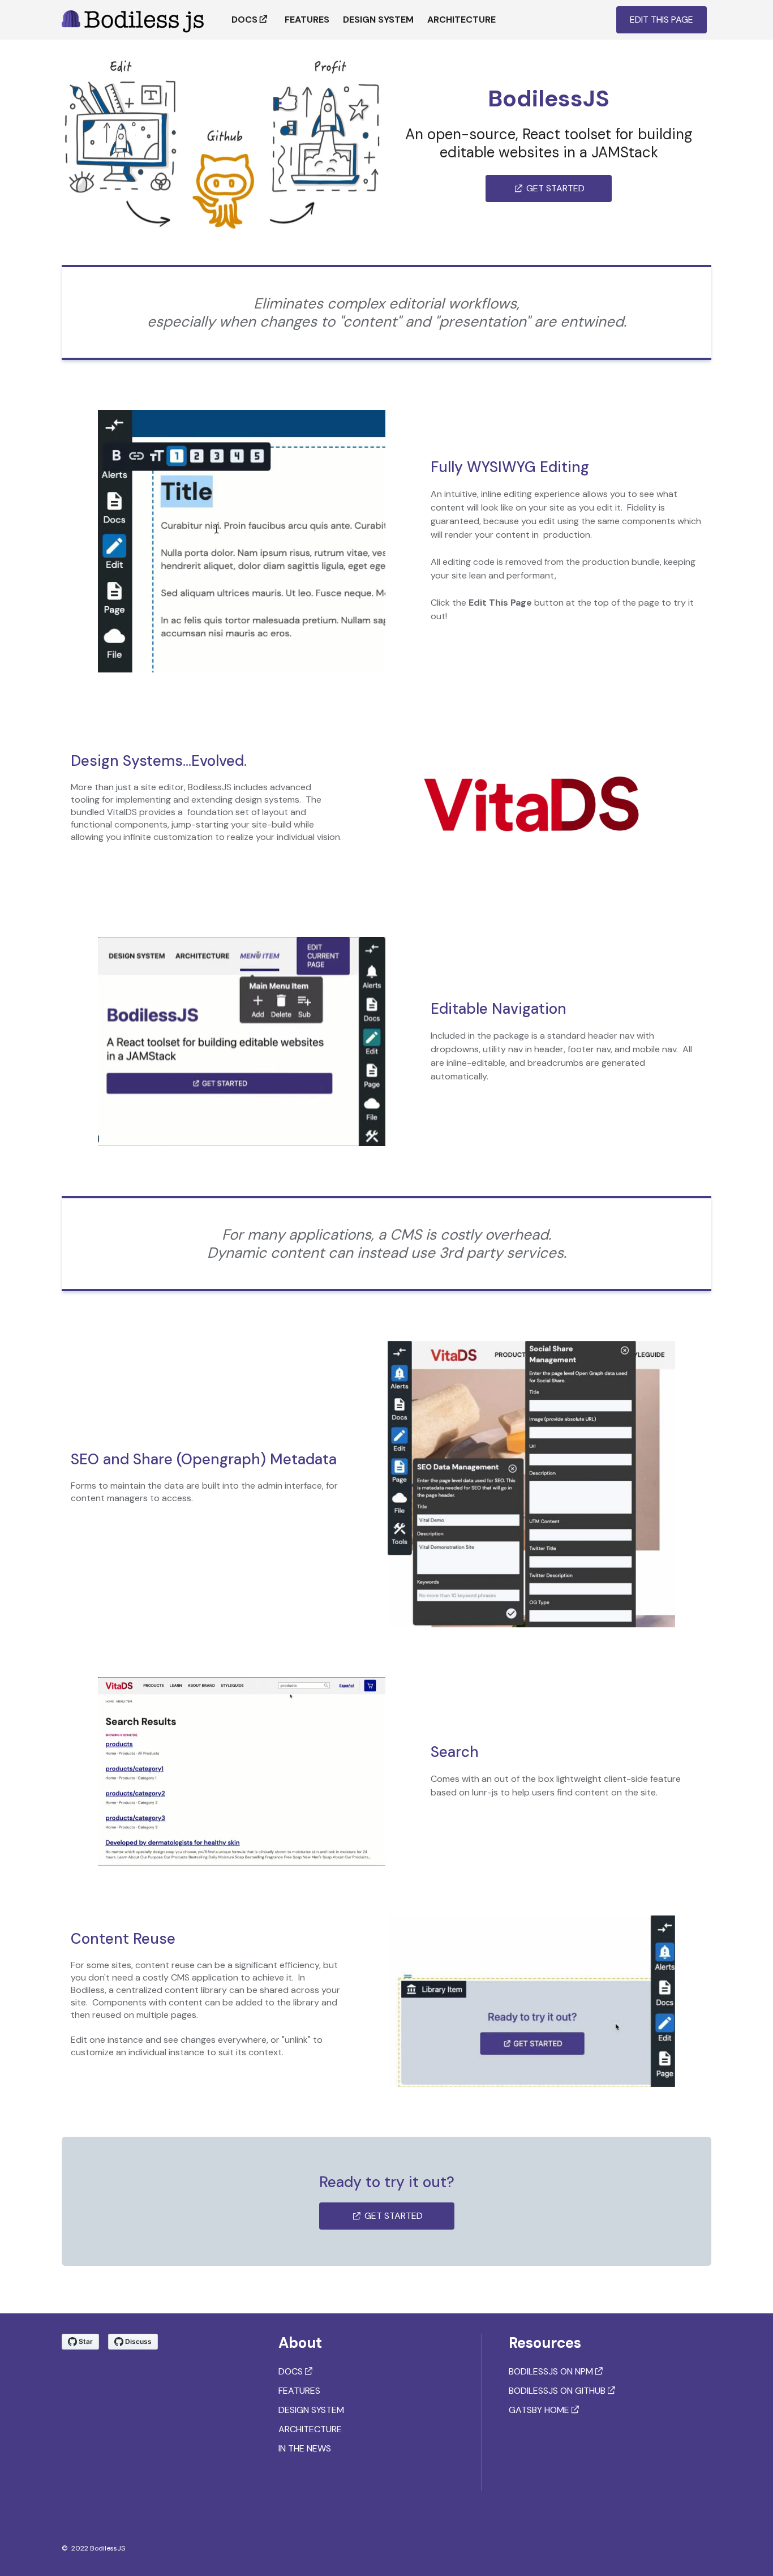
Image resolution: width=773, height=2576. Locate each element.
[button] (662, 20)
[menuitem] (251, 20)
